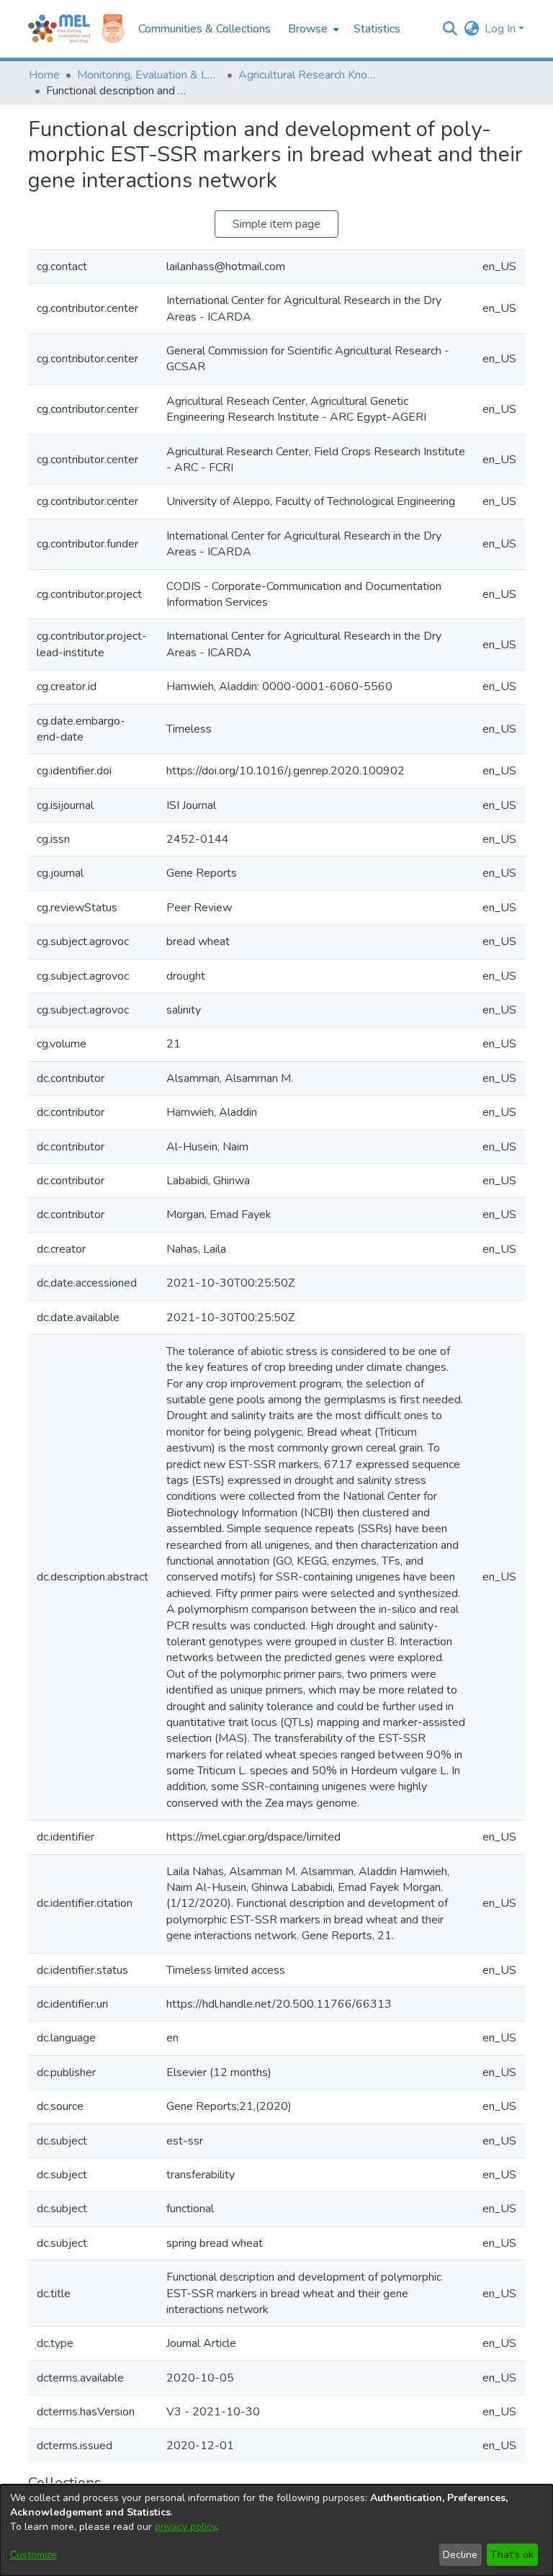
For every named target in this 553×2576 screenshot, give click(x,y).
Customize (33, 2555)
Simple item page (276, 224)
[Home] (59, 29)
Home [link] (44, 75)
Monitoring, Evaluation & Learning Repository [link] (149, 75)
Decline (460, 2555)
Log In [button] (502, 29)
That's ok (512, 2555)
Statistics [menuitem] (377, 29)
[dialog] (276, 2530)
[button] (450, 29)
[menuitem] (312, 29)
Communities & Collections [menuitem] (204, 29)
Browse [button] (308, 29)
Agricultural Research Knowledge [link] (310, 75)
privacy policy (185, 2527)
